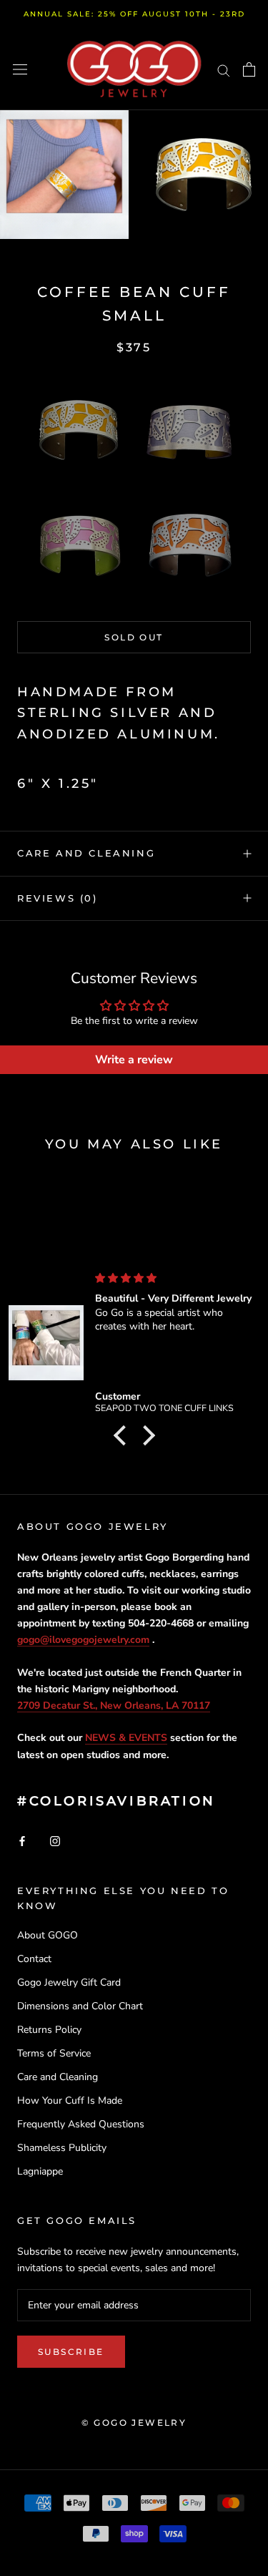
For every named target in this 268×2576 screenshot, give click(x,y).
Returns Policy (49, 2030)
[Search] (224, 70)
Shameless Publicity (62, 2148)
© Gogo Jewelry (134, 2423)
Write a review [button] (134, 1060)
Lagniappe (40, 2171)
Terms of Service (54, 2053)
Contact (34, 1959)
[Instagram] (55, 1841)
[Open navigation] (20, 70)
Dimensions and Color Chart (80, 2006)
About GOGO (48, 1935)
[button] (79, 430)
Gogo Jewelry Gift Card (69, 1982)
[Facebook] (22, 1841)
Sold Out (134, 637)
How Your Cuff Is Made (70, 2101)
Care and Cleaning (86, 853)
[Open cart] (249, 69)
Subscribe (71, 2352)
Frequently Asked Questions (81, 2124)
